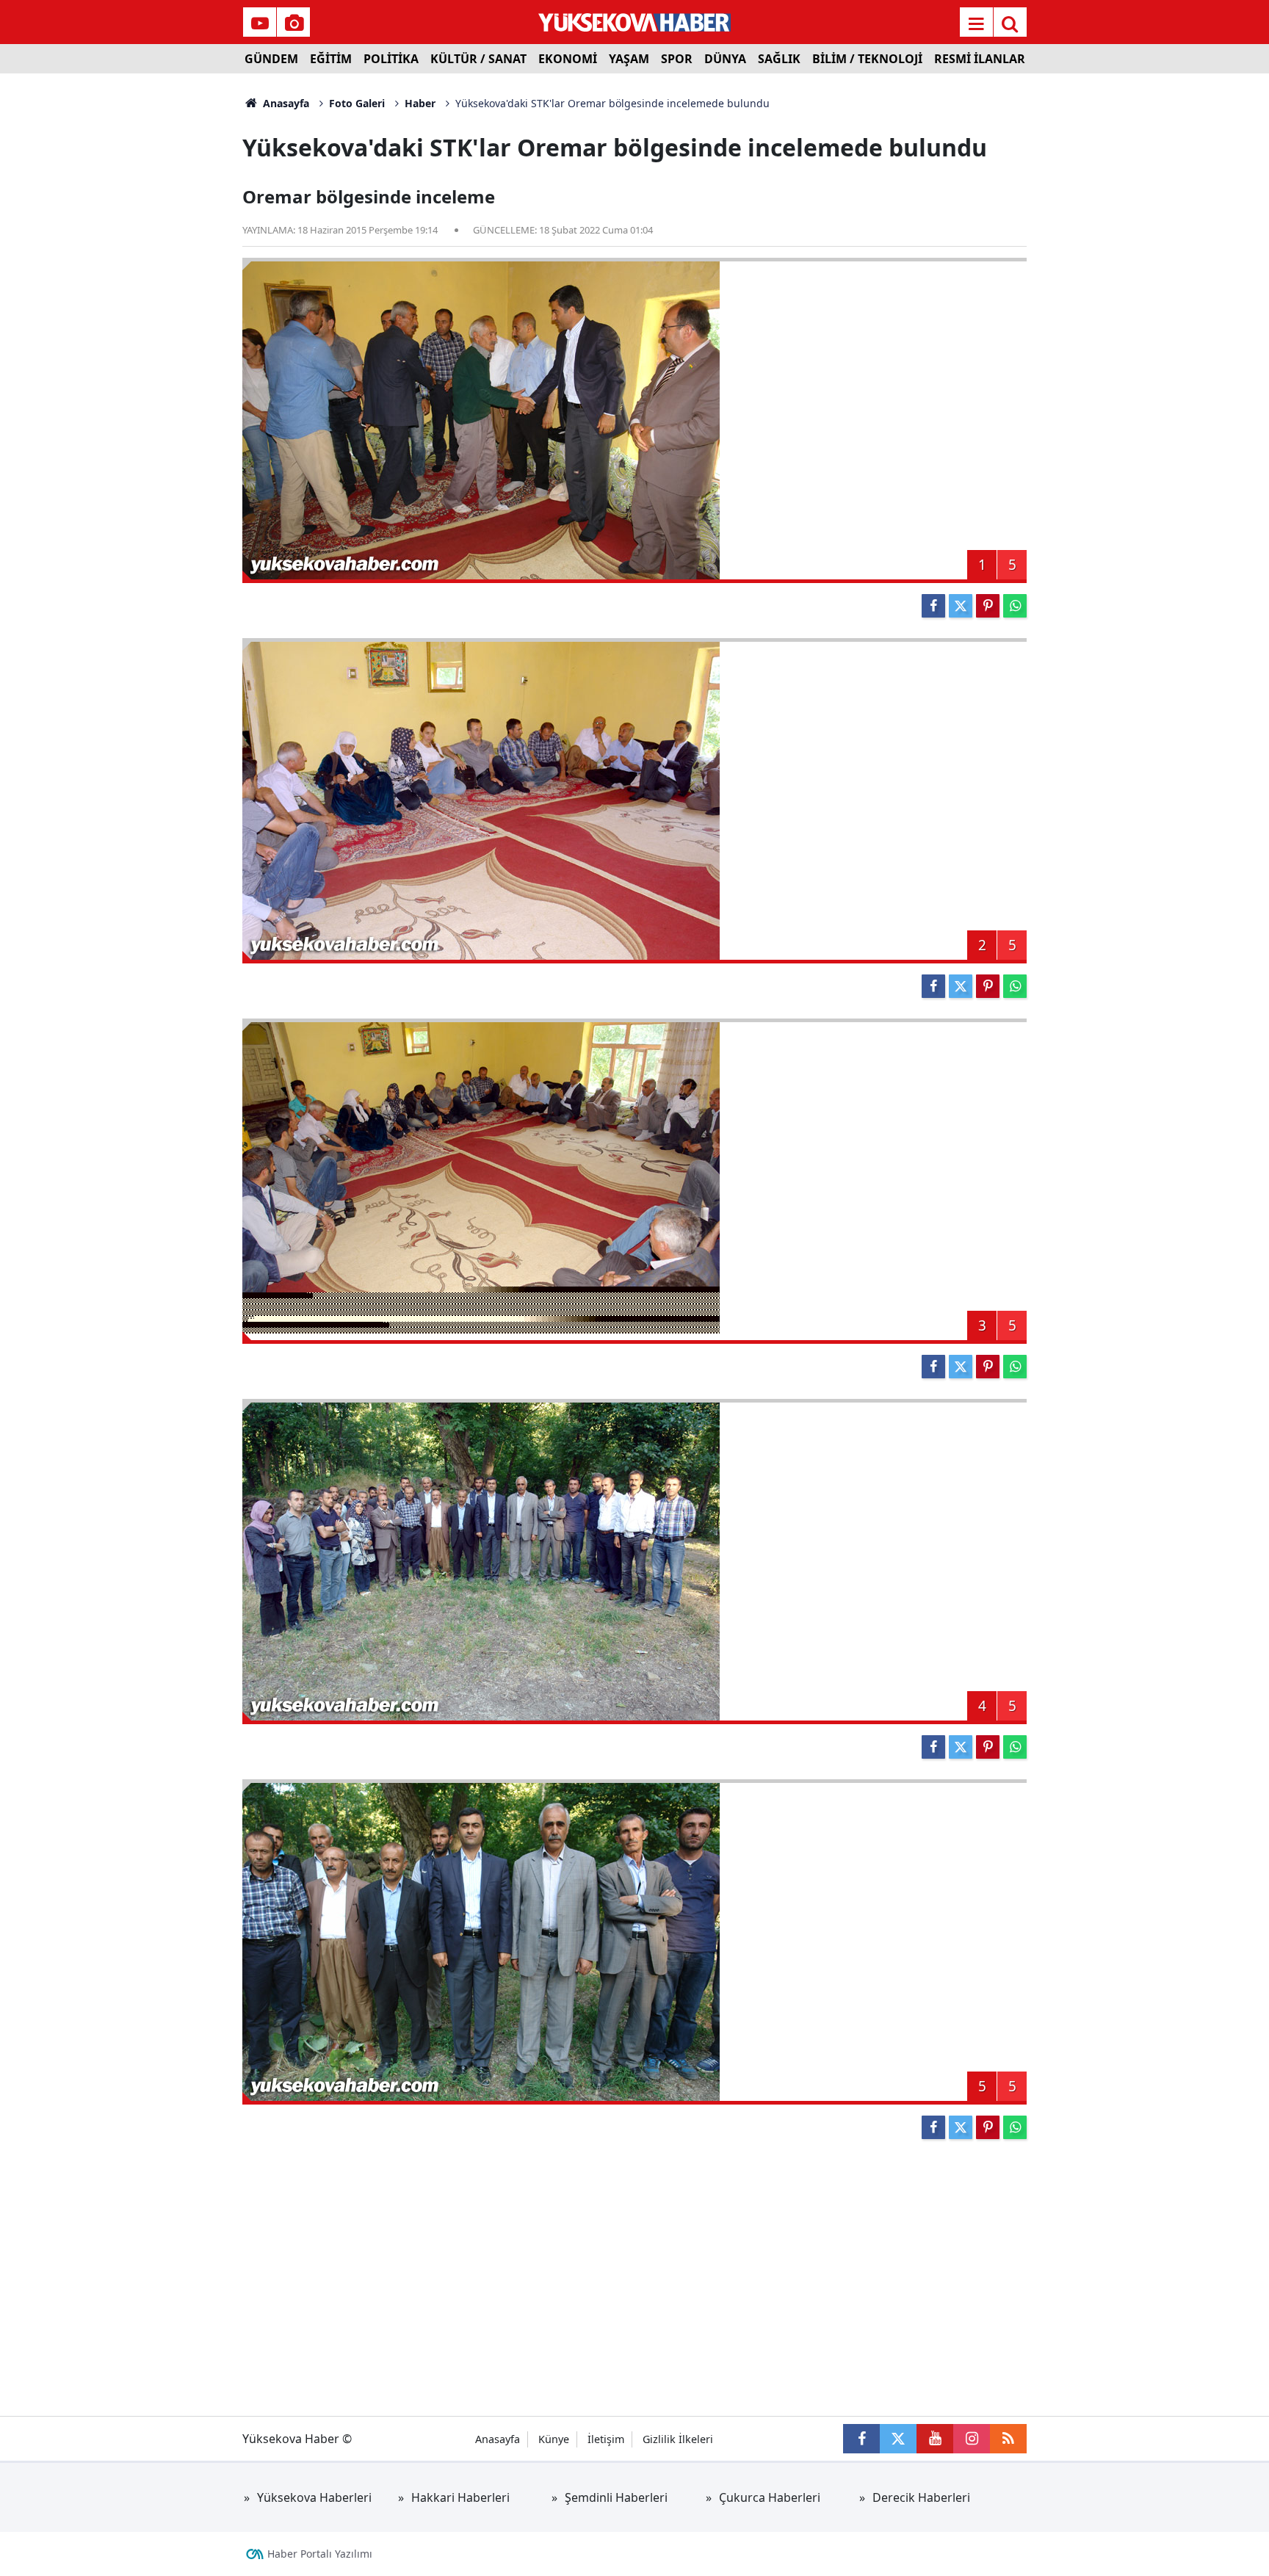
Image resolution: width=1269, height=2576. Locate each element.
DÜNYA (725, 59)
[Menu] (976, 23)
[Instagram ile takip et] (972, 2439)
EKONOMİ (568, 59)
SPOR (677, 59)
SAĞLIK (779, 59)
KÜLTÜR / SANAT (478, 59)
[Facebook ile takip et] (861, 2439)
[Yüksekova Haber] (635, 22)
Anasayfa (285, 103)
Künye (554, 2439)
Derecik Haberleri (921, 2497)
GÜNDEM (271, 59)
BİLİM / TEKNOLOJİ (867, 59)
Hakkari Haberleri (460, 2497)
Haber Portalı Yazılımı (320, 2554)
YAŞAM (629, 59)
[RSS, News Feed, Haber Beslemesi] (1008, 2439)
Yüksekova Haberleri (314, 2497)
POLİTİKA (391, 59)
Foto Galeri (357, 103)
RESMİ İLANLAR (980, 59)
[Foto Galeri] (294, 23)
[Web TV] (260, 23)
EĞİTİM (331, 59)
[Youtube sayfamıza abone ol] (935, 2439)
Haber (420, 103)
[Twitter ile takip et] (898, 2439)
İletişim (606, 2439)
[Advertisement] (121, 294)
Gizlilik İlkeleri (678, 2439)
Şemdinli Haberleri (616, 2497)
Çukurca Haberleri (770, 2497)
